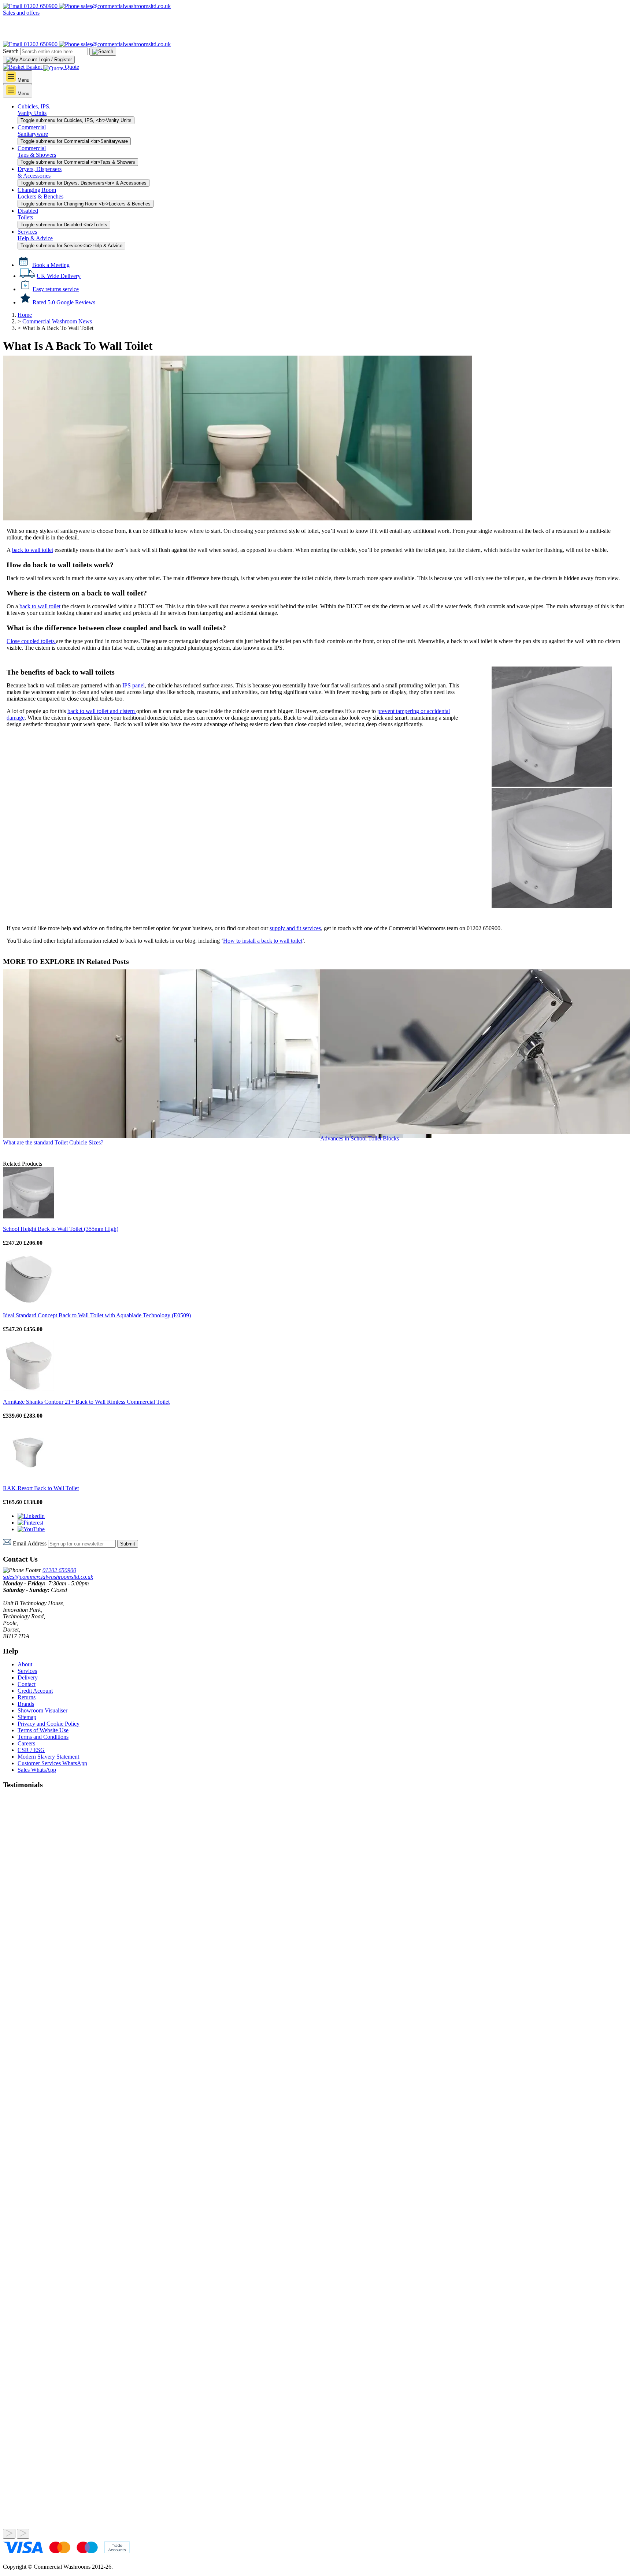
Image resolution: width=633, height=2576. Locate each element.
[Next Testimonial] (23, 2534)
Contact (27, 1684)
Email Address (30, 1543)
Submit (128, 1544)
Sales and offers (21, 13)
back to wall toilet (33, 550)
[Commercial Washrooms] (38, 38)
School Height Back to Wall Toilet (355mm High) (61, 1229)
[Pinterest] (30, 1523)
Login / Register (54, 60)
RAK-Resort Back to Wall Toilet (41, 1488)
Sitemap (27, 1717)
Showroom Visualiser (42, 1710)
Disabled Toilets (28, 214)
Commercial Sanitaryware (33, 131)
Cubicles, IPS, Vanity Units (34, 110)
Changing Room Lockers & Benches (40, 193)
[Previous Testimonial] (9, 2534)
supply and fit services (295, 928)
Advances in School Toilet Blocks (360, 1138)
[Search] (103, 52)
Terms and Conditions (43, 1737)
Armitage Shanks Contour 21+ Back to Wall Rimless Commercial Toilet (86, 1402)
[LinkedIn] (31, 1516)
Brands (26, 1704)
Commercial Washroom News (57, 321)
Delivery (28, 1677)
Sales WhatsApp (37, 1770)
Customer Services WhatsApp (52, 1763)
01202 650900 (41, 6)
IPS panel (134, 685)
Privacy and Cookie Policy (49, 1724)
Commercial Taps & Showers (37, 151)
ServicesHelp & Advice (35, 235)
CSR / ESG (31, 1750)
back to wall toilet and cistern (102, 711)
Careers (26, 1743)
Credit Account (35, 1691)
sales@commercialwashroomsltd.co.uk (48, 1577)
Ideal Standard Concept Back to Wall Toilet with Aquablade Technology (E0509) (97, 1315)
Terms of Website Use (43, 1730)
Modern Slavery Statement (48, 1757)
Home (25, 315)
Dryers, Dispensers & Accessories (40, 172)
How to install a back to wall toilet (263, 941)
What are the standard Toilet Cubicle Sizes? (53, 1142)
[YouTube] (31, 1529)
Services (27, 1671)
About (25, 1664)
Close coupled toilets (31, 641)
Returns (27, 1697)
